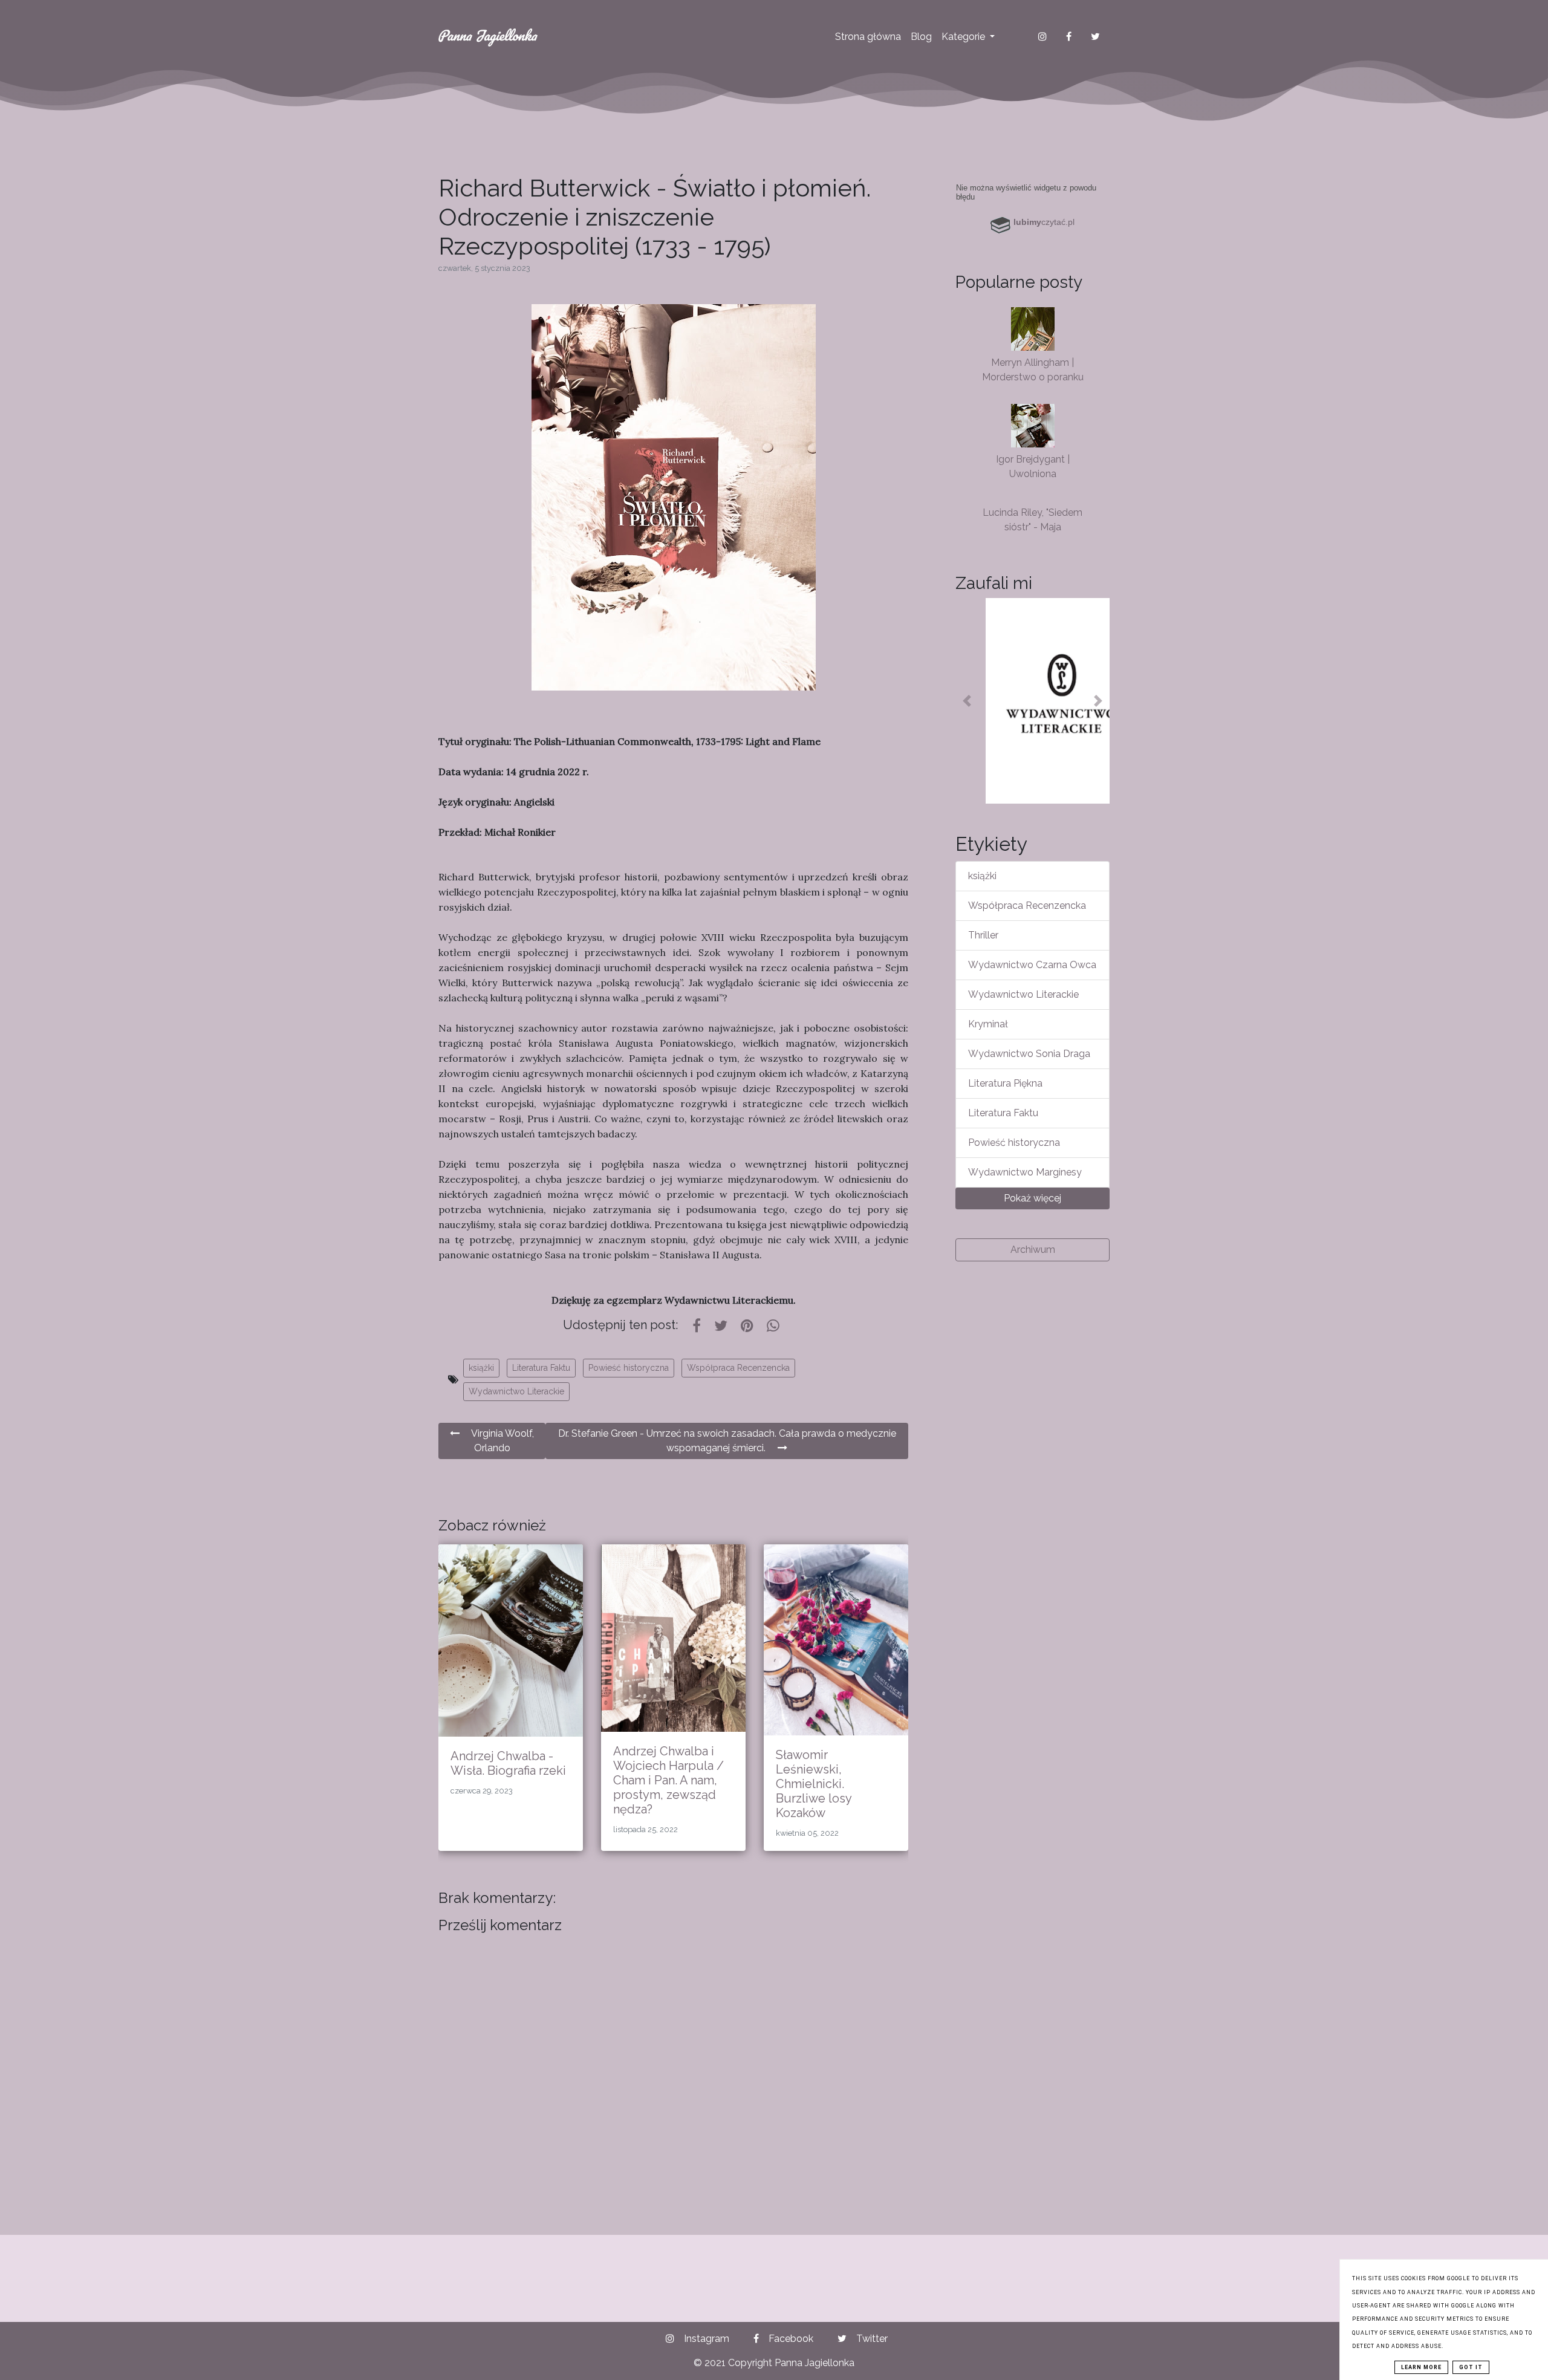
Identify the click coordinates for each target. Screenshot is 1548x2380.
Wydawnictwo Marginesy (1025, 1172)
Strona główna (868, 37)
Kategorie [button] (964, 37)
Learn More (1421, 2367)
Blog (921, 37)
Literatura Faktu (541, 1368)
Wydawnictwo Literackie (516, 1391)
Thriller (983, 935)
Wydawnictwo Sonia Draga (1029, 1054)
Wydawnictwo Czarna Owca (1032, 965)
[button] (967, 701)
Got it (1471, 2367)
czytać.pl (1044, 222)
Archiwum (1033, 1250)
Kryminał (988, 1024)
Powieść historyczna (629, 1368)
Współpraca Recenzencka (738, 1368)
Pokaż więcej (1033, 1198)
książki (481, 1368)
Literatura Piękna (1005, 1083)
